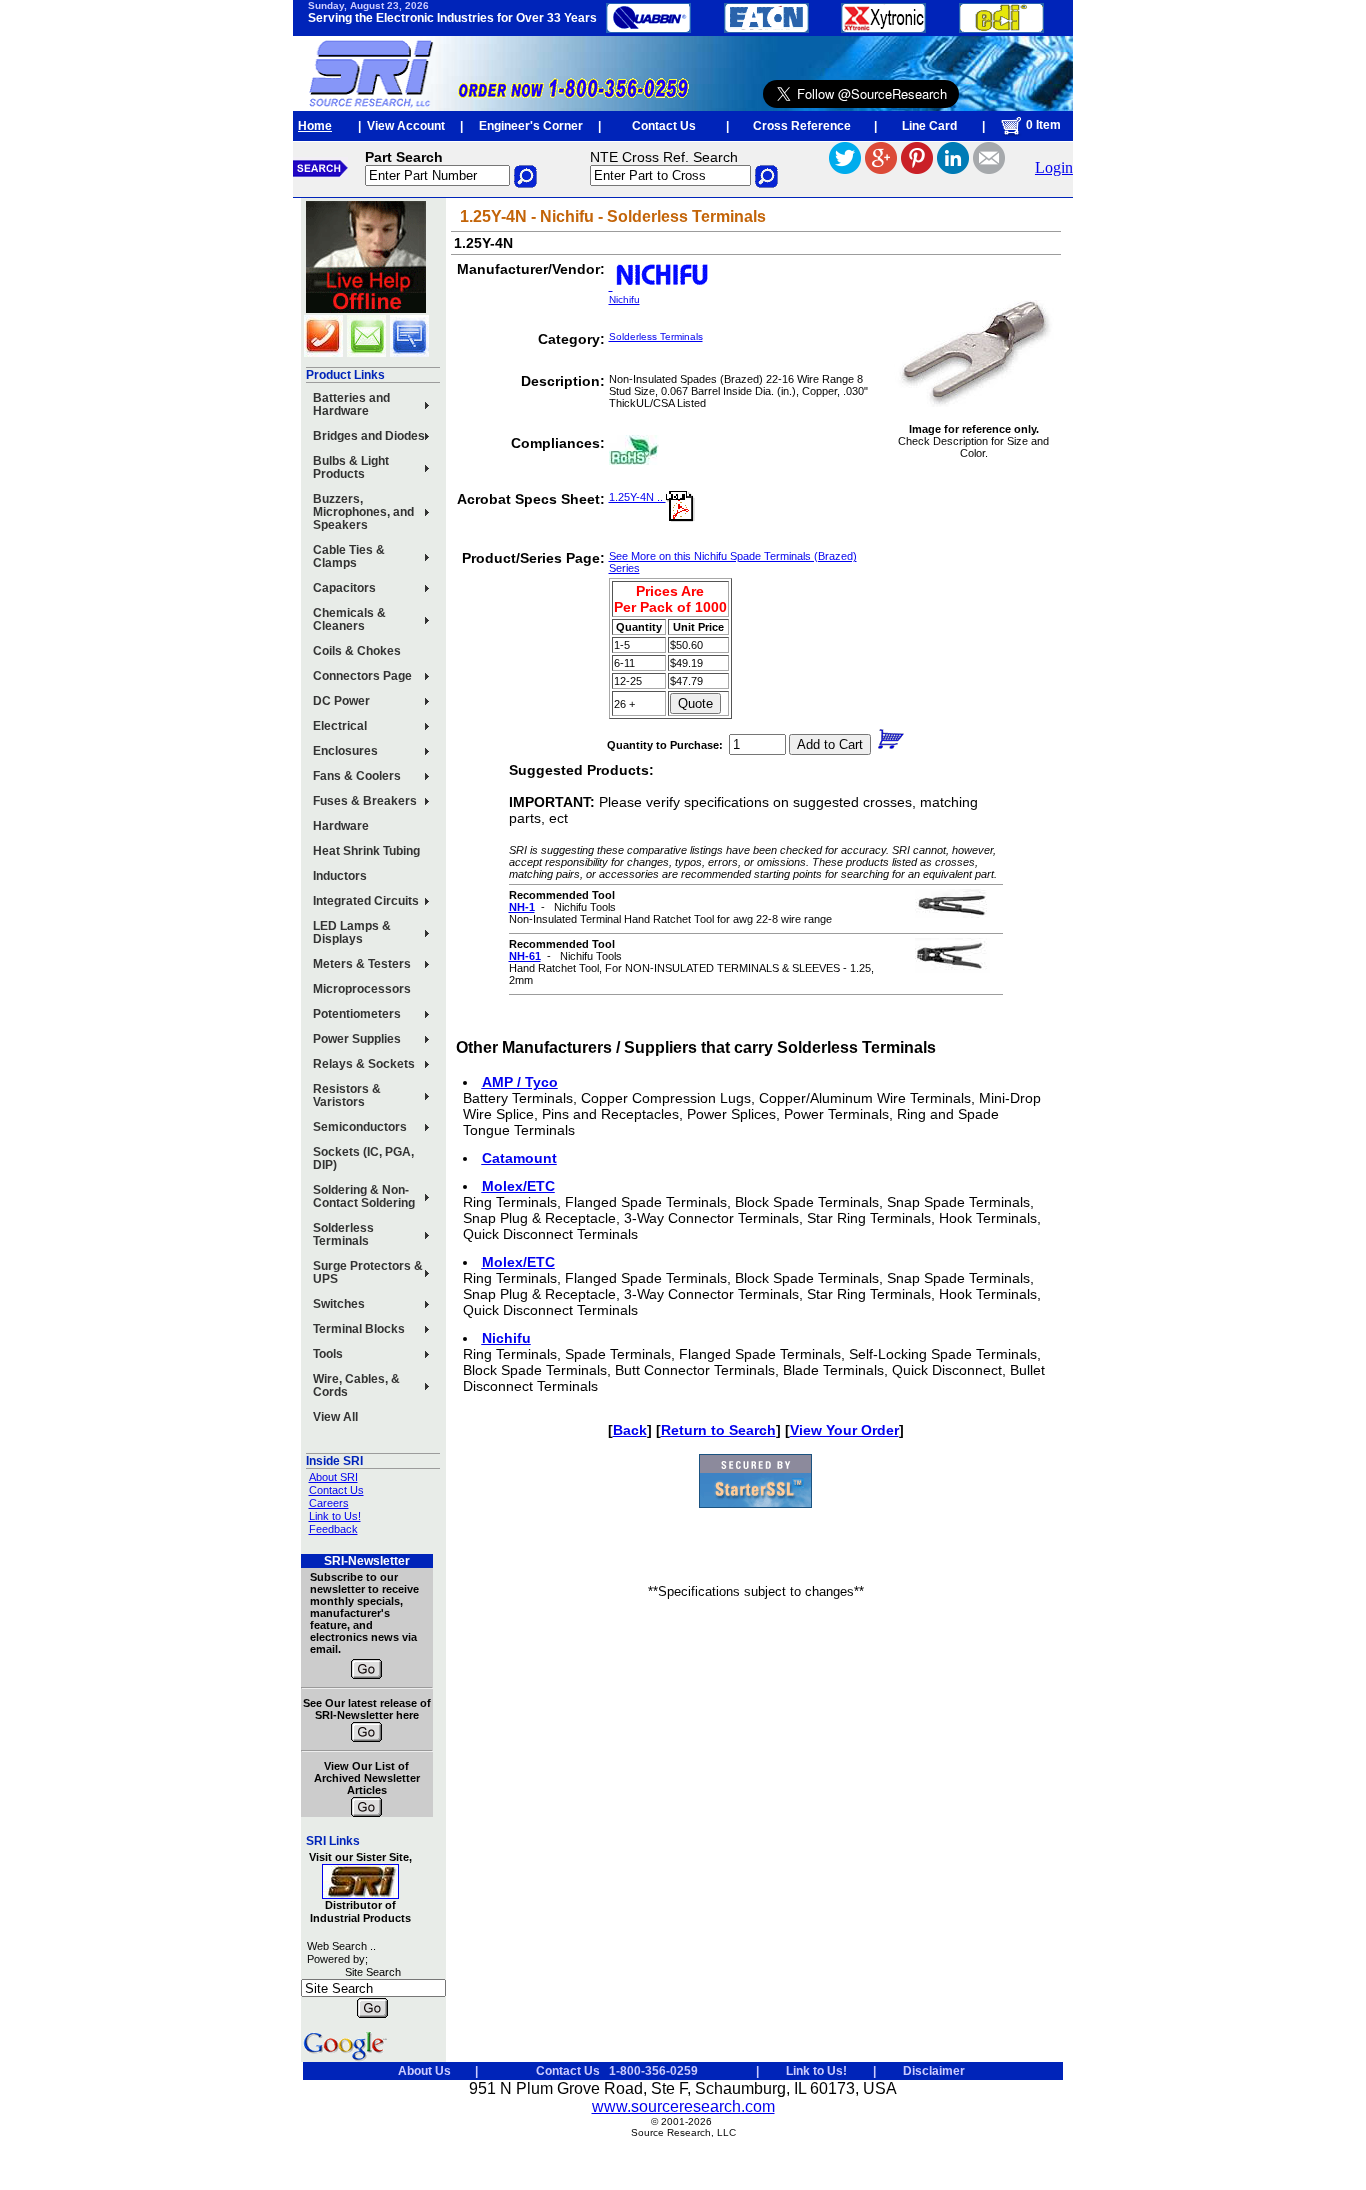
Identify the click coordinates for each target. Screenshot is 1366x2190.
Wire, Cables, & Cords (356, 1385)
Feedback (333, 1529)
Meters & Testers (362, 964)
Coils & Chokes (357, 651)
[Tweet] (845, 168)
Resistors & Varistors (347, 1095)
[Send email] (989, 168)
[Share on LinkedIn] (953, 168)
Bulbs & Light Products (351, 467)
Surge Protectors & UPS (368, 1272)
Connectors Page (362, 676)
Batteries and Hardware (351, 404)
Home (315, 126)
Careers (329, 1503)
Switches (339, 1304)
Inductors (340, 876)
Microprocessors (362, 989)
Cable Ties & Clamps (349, 556)
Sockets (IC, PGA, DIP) (363, 1158)
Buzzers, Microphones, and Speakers (363, 512)
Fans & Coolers (357, 776)
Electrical (340, 726)
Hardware (341, 826)
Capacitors (344, 588)
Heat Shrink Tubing (366, 851)
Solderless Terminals (343, 1234)
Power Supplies (357, 1039)
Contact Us (664, 126)
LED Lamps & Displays (352, 932)
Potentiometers (357, 1014)
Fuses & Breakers (365, 801)
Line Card (929, 126)
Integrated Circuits (366, 901)
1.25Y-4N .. (637, 497)
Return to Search (718, 1430)
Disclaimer (934, 2071)
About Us (424, 2071)
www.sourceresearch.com (683, 2106)
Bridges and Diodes (369, 436)
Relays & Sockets (364, 1064)
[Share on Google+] (881, 168)
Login (1054, 167)
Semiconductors (360, 1127)
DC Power (341, 701)
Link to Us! (335, 1516)
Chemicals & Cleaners (349, 619)
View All (335, 1417)
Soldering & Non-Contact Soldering (364, 1196)
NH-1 (522, 907)
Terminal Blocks (359, 1329)
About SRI (333, 1477)
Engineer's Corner (531, 126)
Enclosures (345, 751)
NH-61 (525, 956)
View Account (406, 126)
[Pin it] (917, 168)
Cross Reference (802, 126)
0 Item (1042, 125)
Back (630, 1430)
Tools (328, 1354)
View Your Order (844, 1430)
